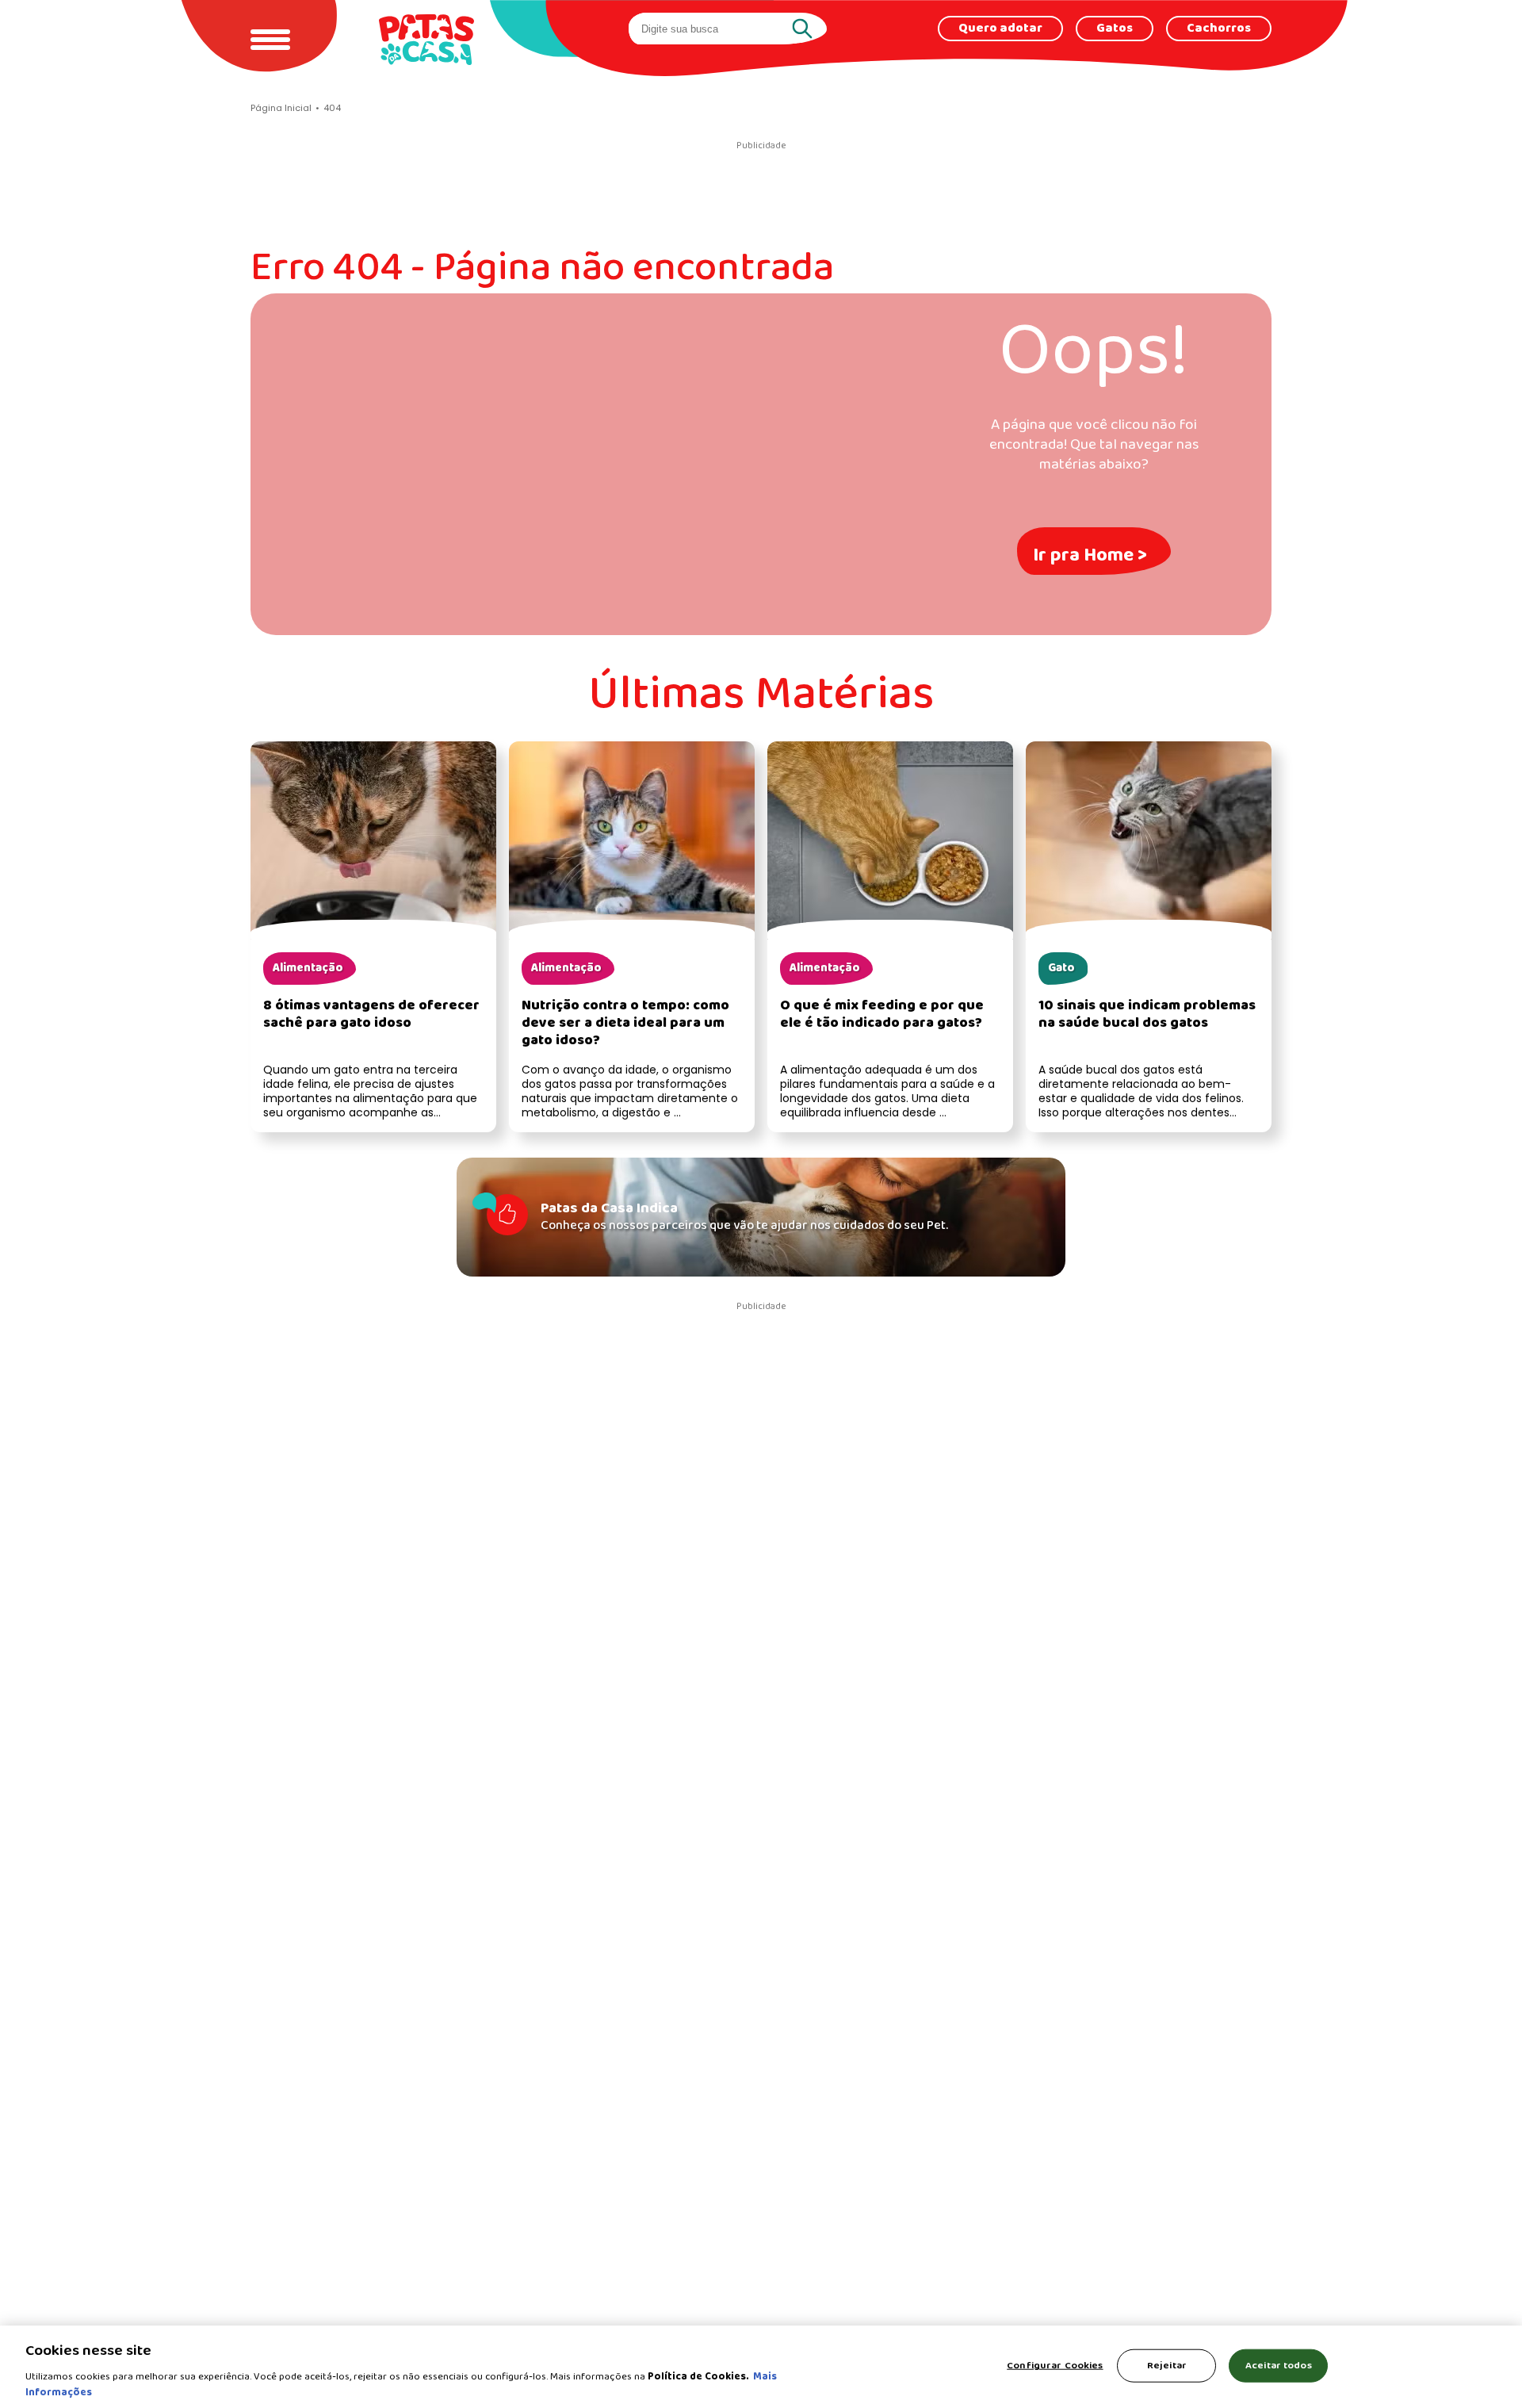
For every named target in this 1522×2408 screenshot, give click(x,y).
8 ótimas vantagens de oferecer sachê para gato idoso (371, 1014)
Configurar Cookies (1055, 2366)
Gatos (1115, 29)
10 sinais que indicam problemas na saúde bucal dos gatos (1147, 1014)
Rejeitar (1167, 2366)
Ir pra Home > (1090, 555)
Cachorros (1219, 29)
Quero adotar (1000, 29)
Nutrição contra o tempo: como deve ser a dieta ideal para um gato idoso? (625, 1023)
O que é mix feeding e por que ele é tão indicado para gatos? (882, 1014)
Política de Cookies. (698, 2377)
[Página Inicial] (426, 39)
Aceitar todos (1279, 2366)
